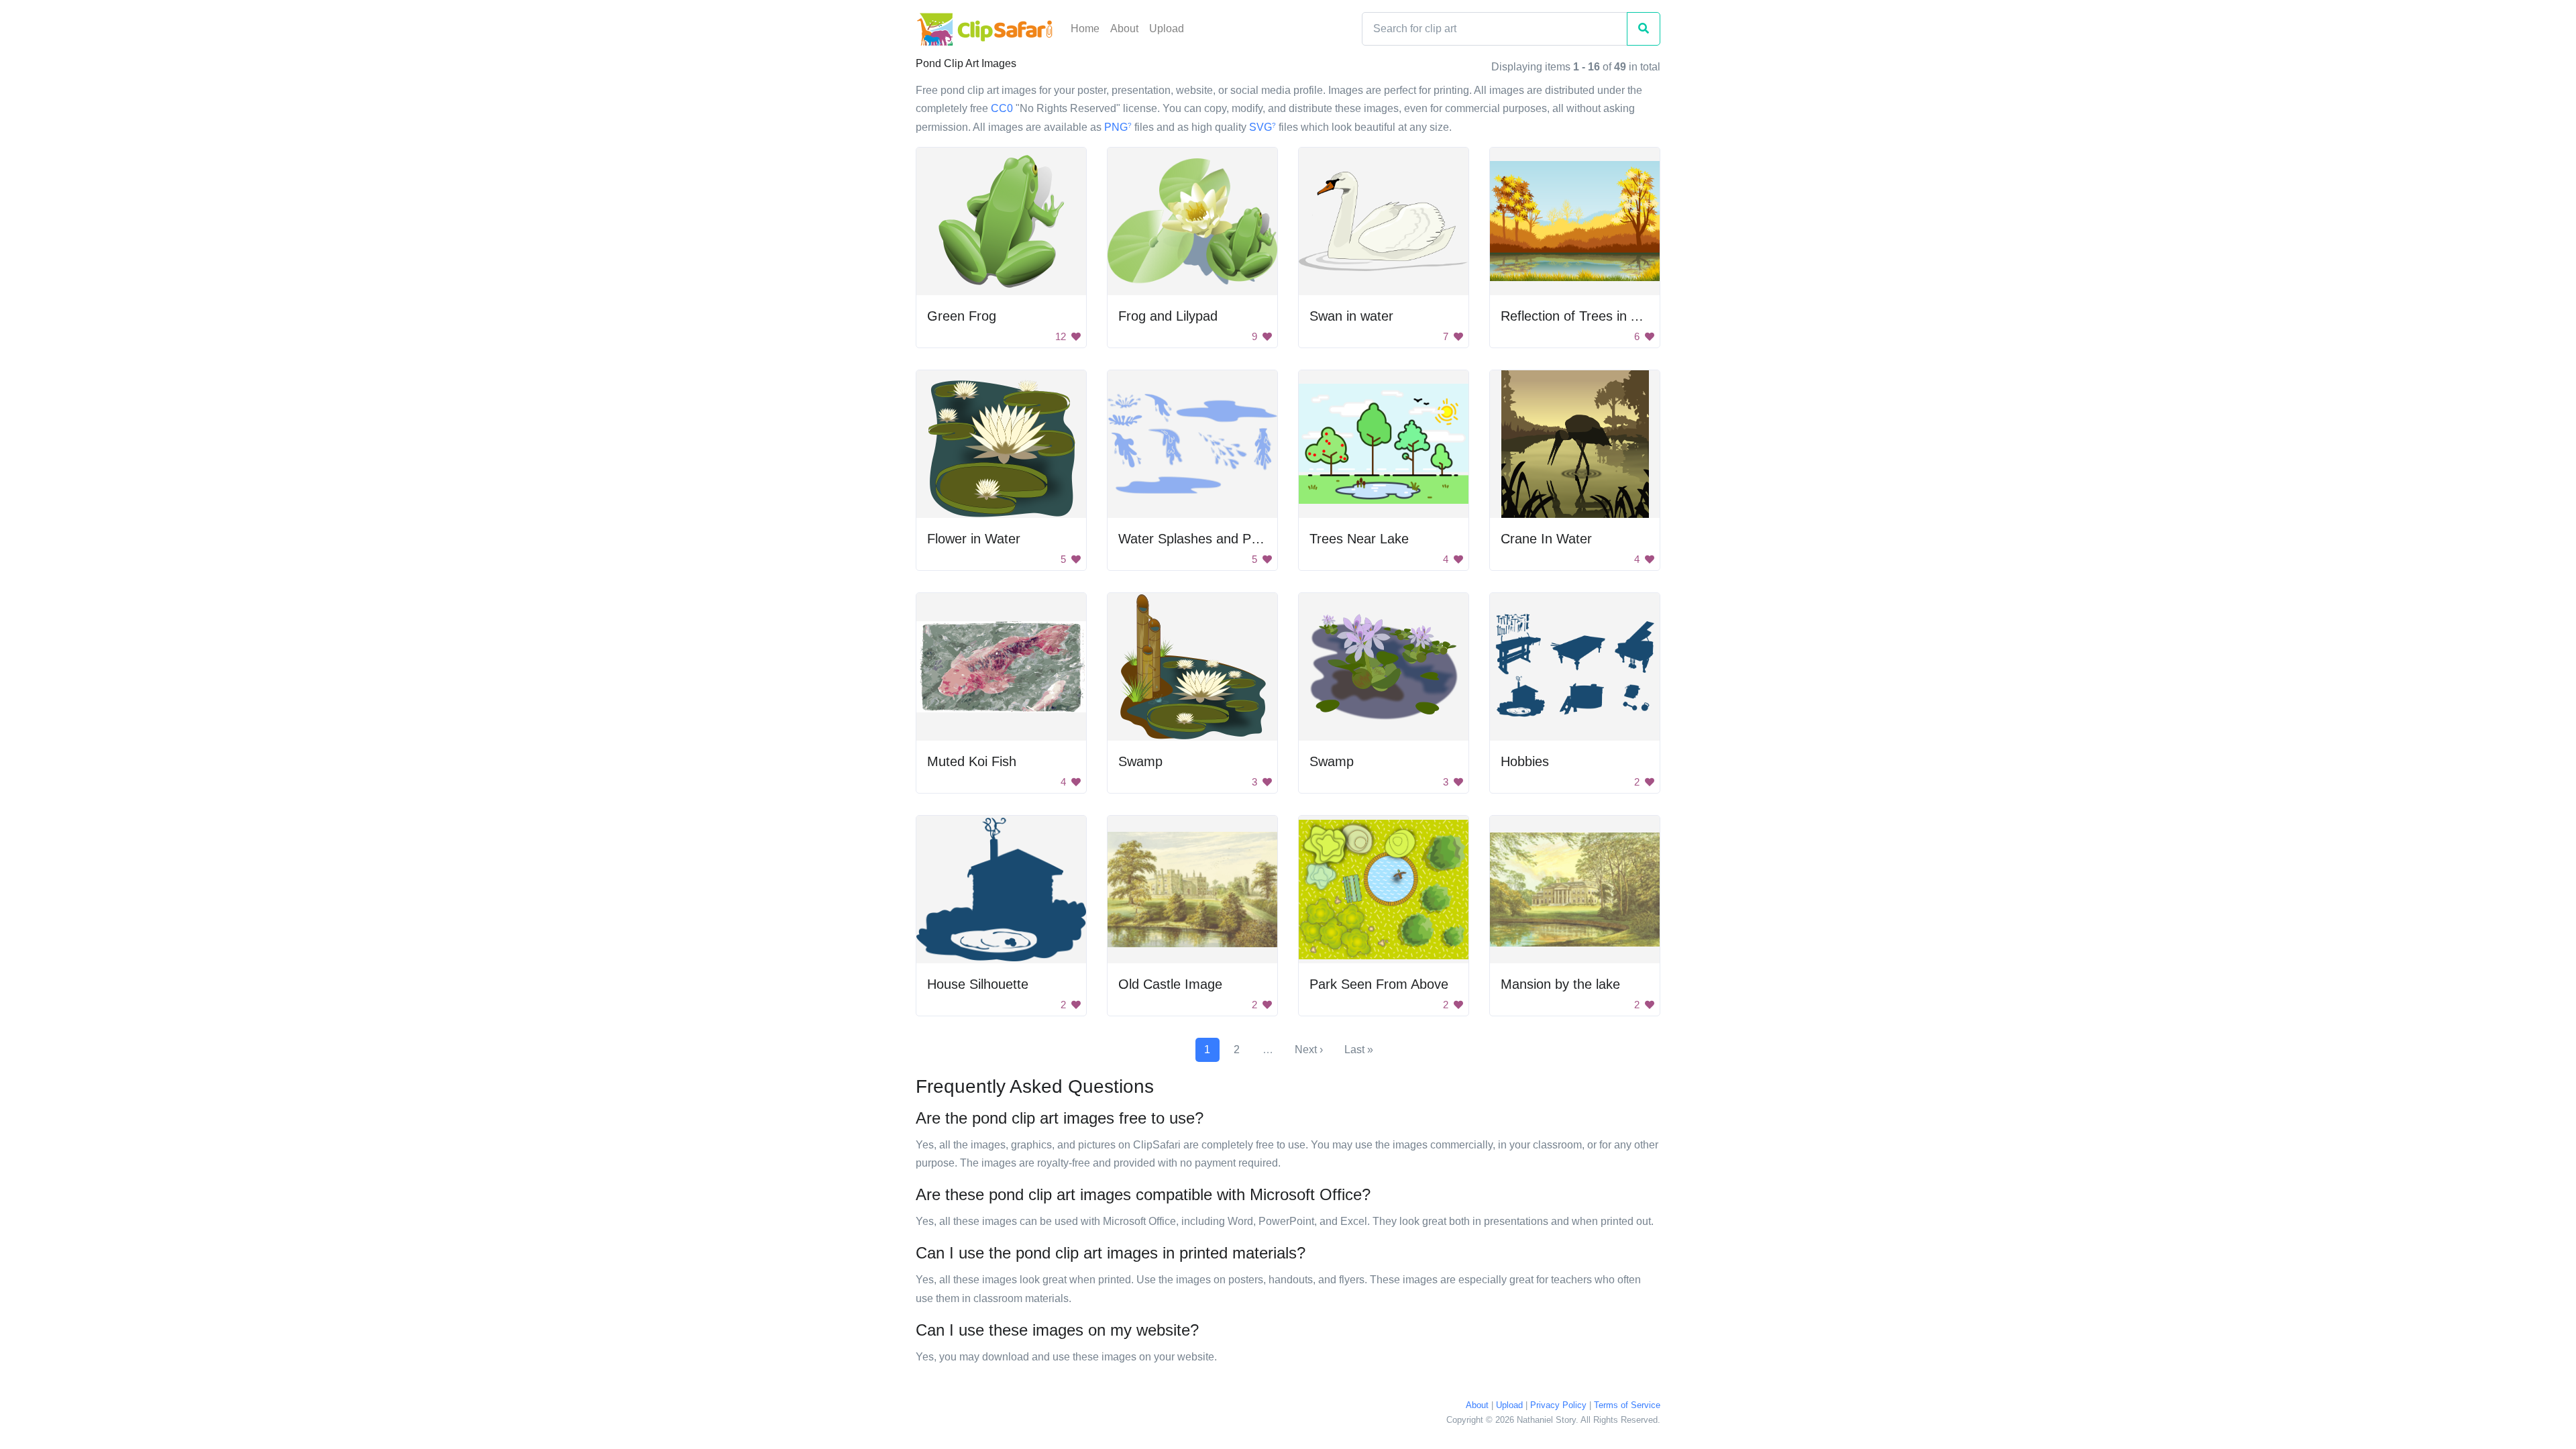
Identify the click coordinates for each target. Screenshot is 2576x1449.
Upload (1167, 29)
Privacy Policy (1558, 1405)
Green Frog (962, 316)
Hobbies (1525, 761)
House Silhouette (978, 984)
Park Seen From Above (1379, 984)
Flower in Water (974, 539)
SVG (1263, 127)
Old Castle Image (1170, 984)
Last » (1359, 1050)
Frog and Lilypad (1168, 316)
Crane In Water (1546, 539)
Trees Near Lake (1359, 539)
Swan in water (1351, 316)
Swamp (1140, 761)
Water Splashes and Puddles (1204, 539)
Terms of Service (1627, 1405)
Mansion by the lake (1560, 984)
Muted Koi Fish (972, 761)
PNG (1118, 127)
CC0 (1002, 108)
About (1124, 29)
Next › (1309, 1050)
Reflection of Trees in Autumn (1589, 316)
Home (1085, 29)
